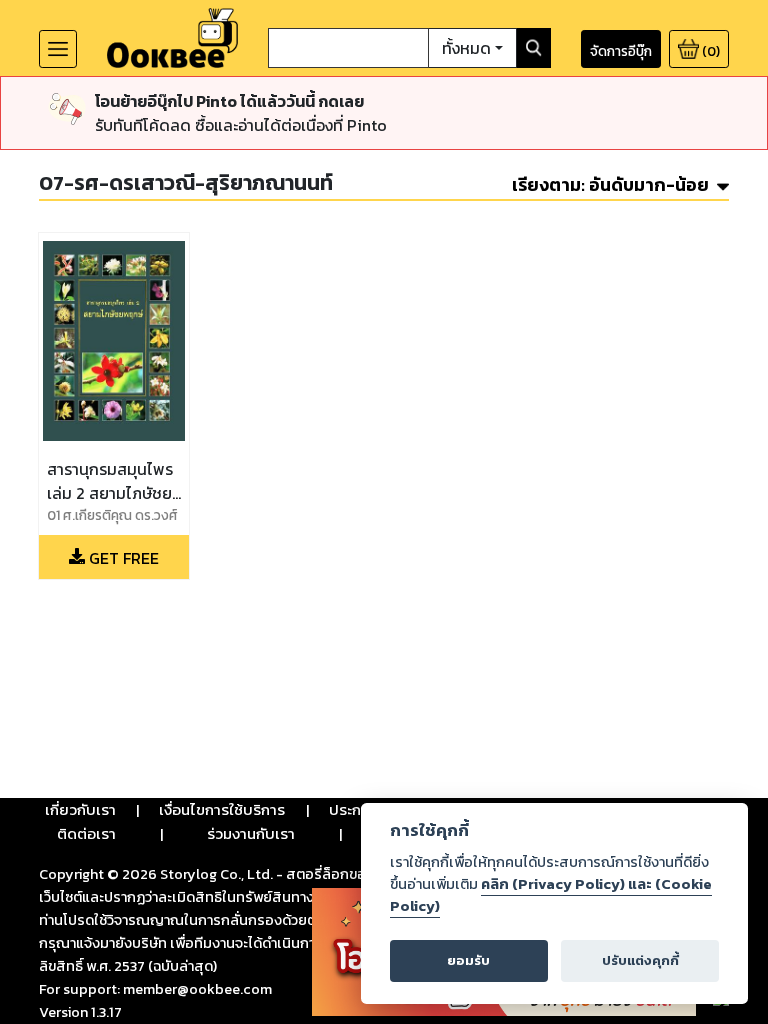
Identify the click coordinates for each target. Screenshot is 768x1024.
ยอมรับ (468, 960)
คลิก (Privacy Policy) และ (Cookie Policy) (551, 895)
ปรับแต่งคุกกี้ (640, 960)
